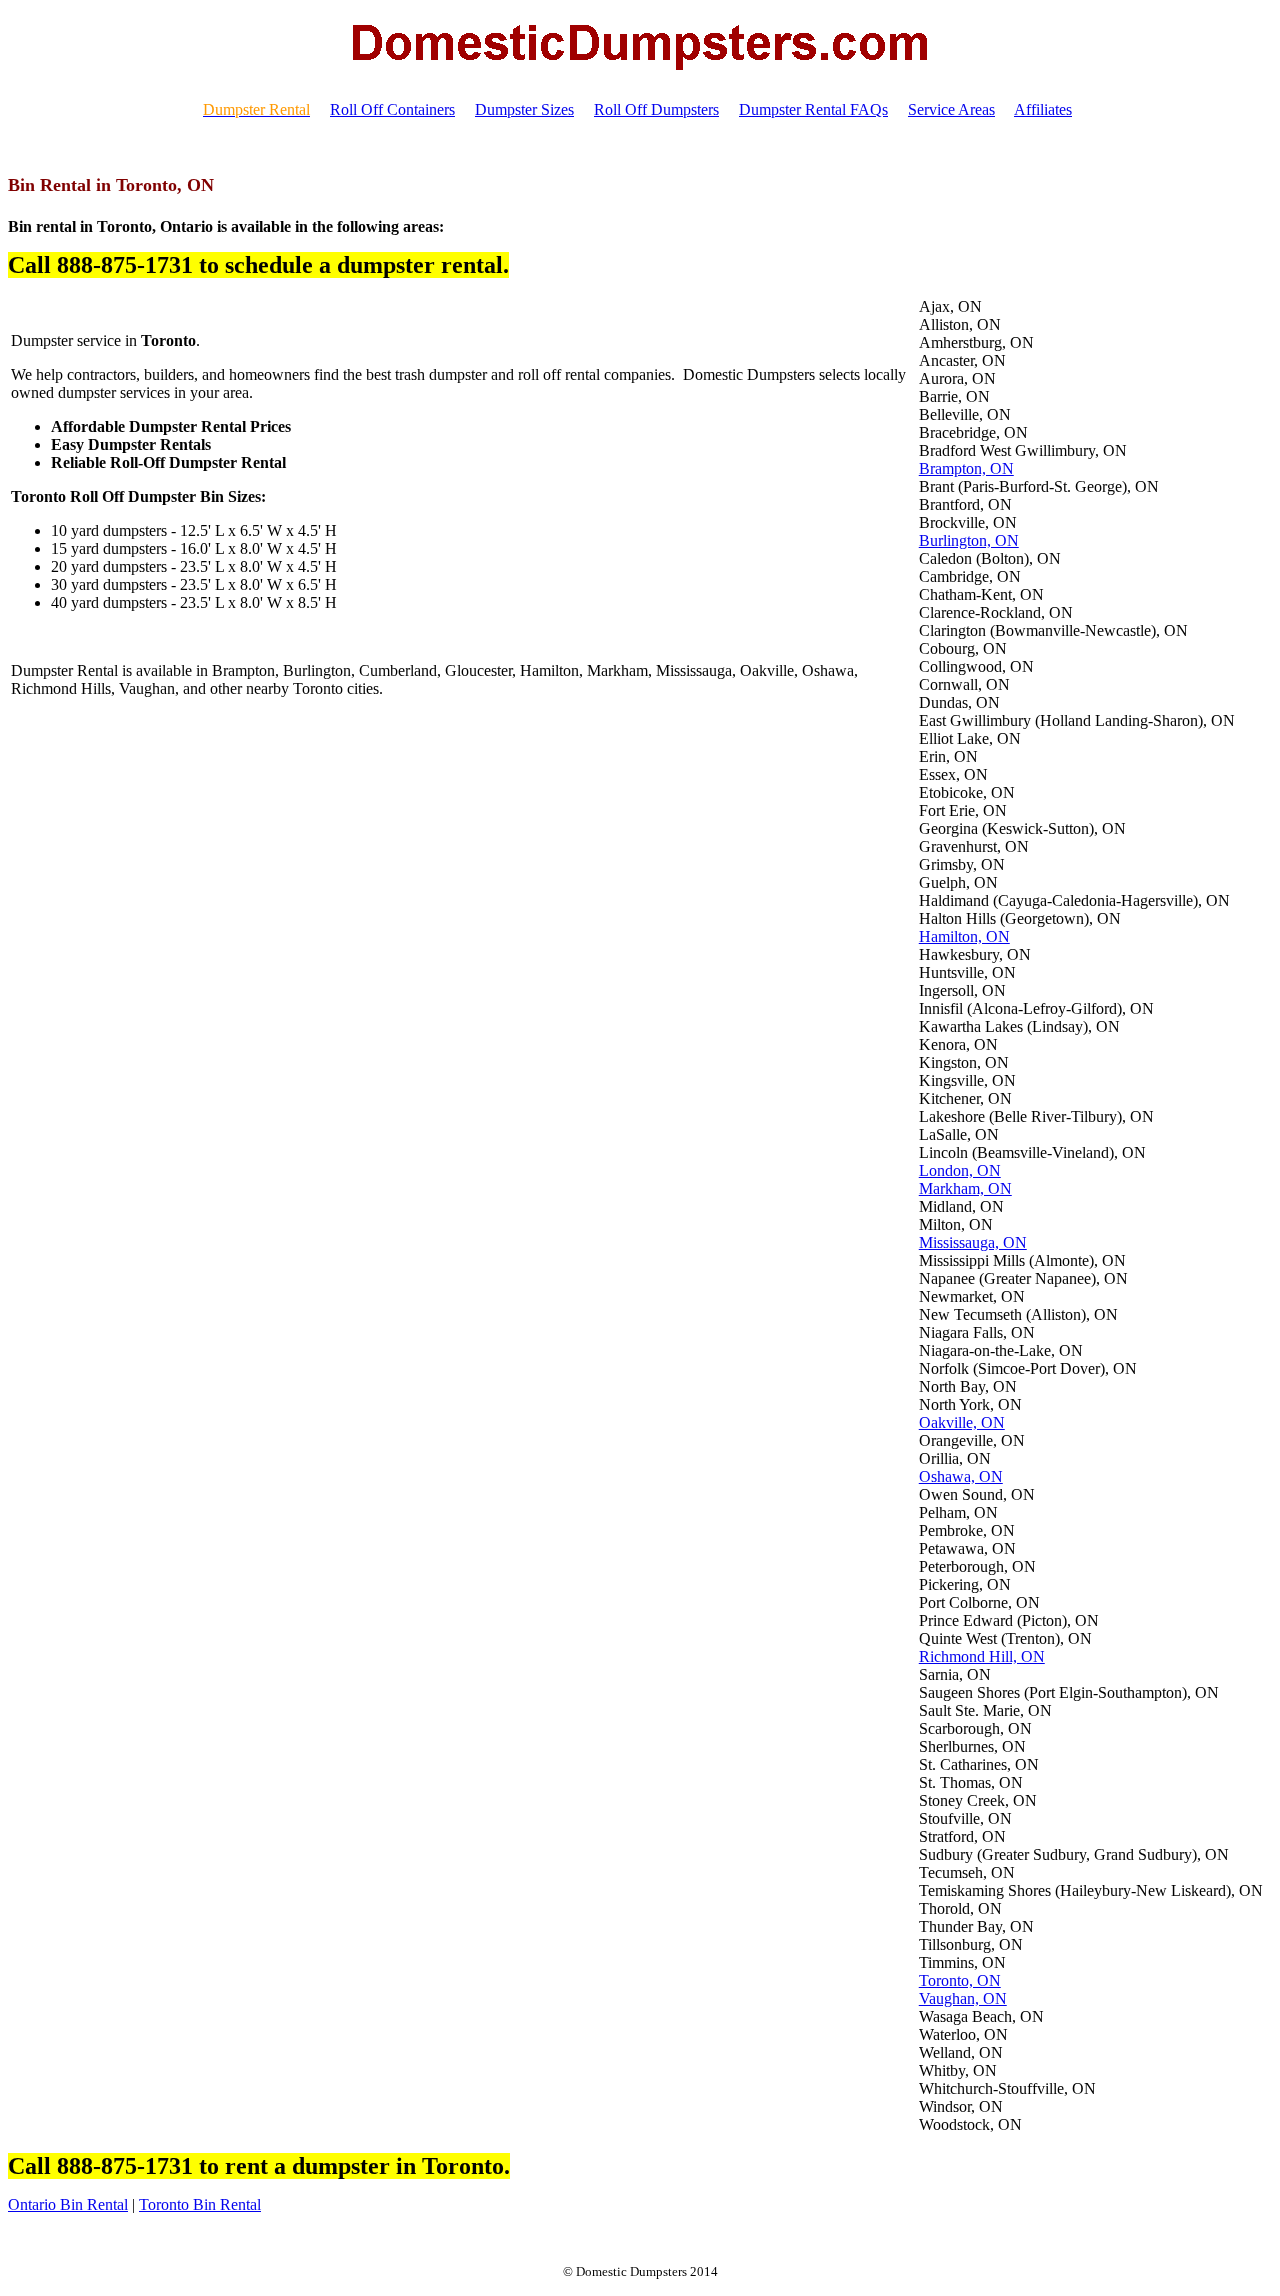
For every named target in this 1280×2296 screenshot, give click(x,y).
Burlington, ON (969, 540)
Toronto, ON (960, 1980)
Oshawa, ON (961, 1476)
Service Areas (951, 109)
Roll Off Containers (392, 109)
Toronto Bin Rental (200, 2204)
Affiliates (1043, 109)
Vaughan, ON (963, 1998)
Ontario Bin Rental (68, 2204)
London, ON (960, 1170)
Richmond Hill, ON (982, 1656)
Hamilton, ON (964, 936)
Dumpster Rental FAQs (813, 109)
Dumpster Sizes (524, 109)
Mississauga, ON (973, 1242)
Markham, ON (965, 1188)
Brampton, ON (966, 468)
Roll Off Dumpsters (656, 109)
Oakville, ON (962, 1422)
